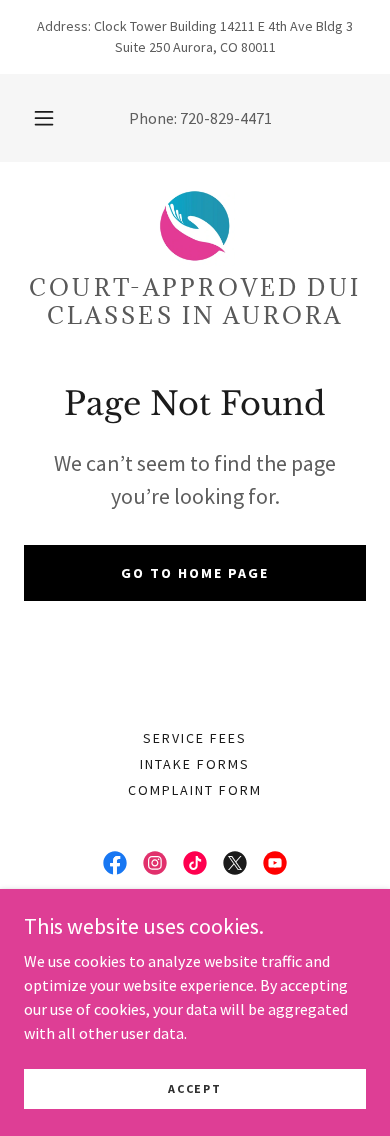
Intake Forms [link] (195, 764)
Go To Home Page (195, 573)
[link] (195, 226)
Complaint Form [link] (195, 790)
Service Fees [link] (195, 738)
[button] (44, 118)
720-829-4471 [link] (226, 118)
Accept (194, 1088)
